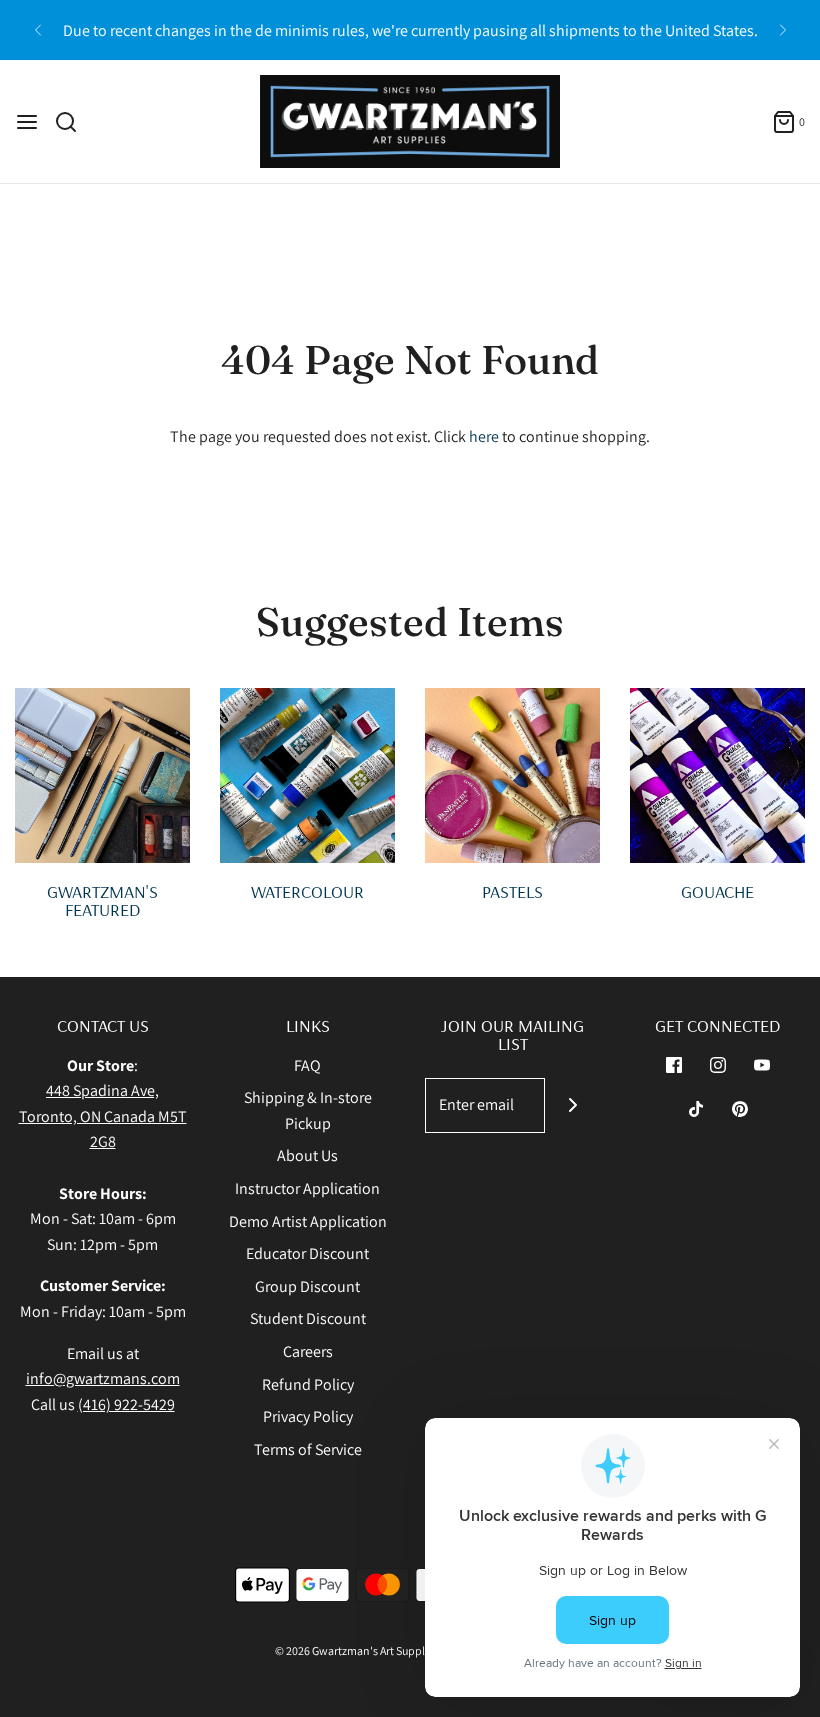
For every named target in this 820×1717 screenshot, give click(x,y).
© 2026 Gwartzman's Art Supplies (357, 1650)
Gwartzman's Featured (102, 900)
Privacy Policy (308, 1416)
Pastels (512, 891)
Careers (308, 1351)
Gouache (717, 891)
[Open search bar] (73, 122)
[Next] (783, 30)
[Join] (572, 1105)
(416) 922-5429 (126, 1404)
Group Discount (307, 1286)
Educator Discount (307, 1253)
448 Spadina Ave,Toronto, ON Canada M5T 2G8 (103, 1116)
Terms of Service (308, 1449)
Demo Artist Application (308, 1221)
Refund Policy (308, 1384)
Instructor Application (307, 1188)
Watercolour (307, 891)
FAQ (307, 1065)
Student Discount (308, 1318)
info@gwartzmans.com (103, 1378)
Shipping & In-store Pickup (308, 1110)
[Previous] (38, 30)
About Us (307, 1155)
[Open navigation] (27, 122)
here (484, 436)
